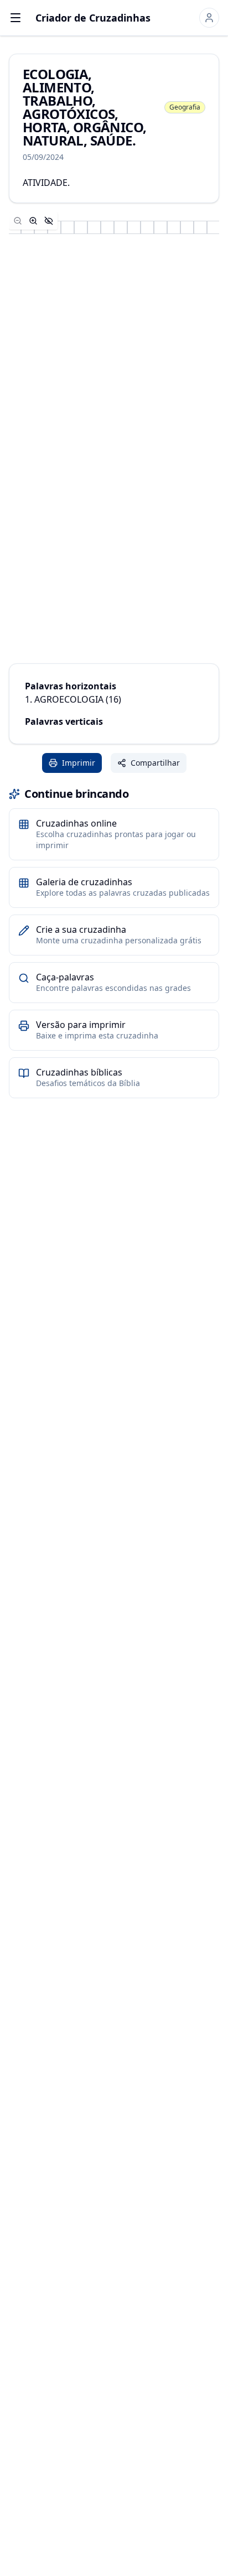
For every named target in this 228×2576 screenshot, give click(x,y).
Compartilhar (155, 763)
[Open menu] (15, 18)
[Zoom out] (18, 221)
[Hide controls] (49, 221)
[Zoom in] (33, 221)
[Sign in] (209, 18)
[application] (114, 227)
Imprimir (79, 763)
